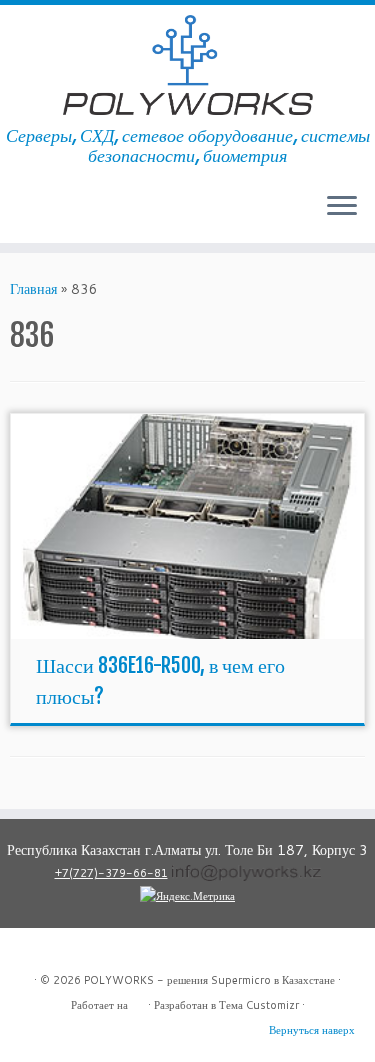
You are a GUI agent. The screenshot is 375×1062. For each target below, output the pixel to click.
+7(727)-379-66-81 (111, 873)
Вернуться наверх (312, 1030)
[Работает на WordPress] (138, 1001)
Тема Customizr (259, 1005)
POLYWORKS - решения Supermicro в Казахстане (209, 980)
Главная (33, 289)
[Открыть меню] (342, 207)
